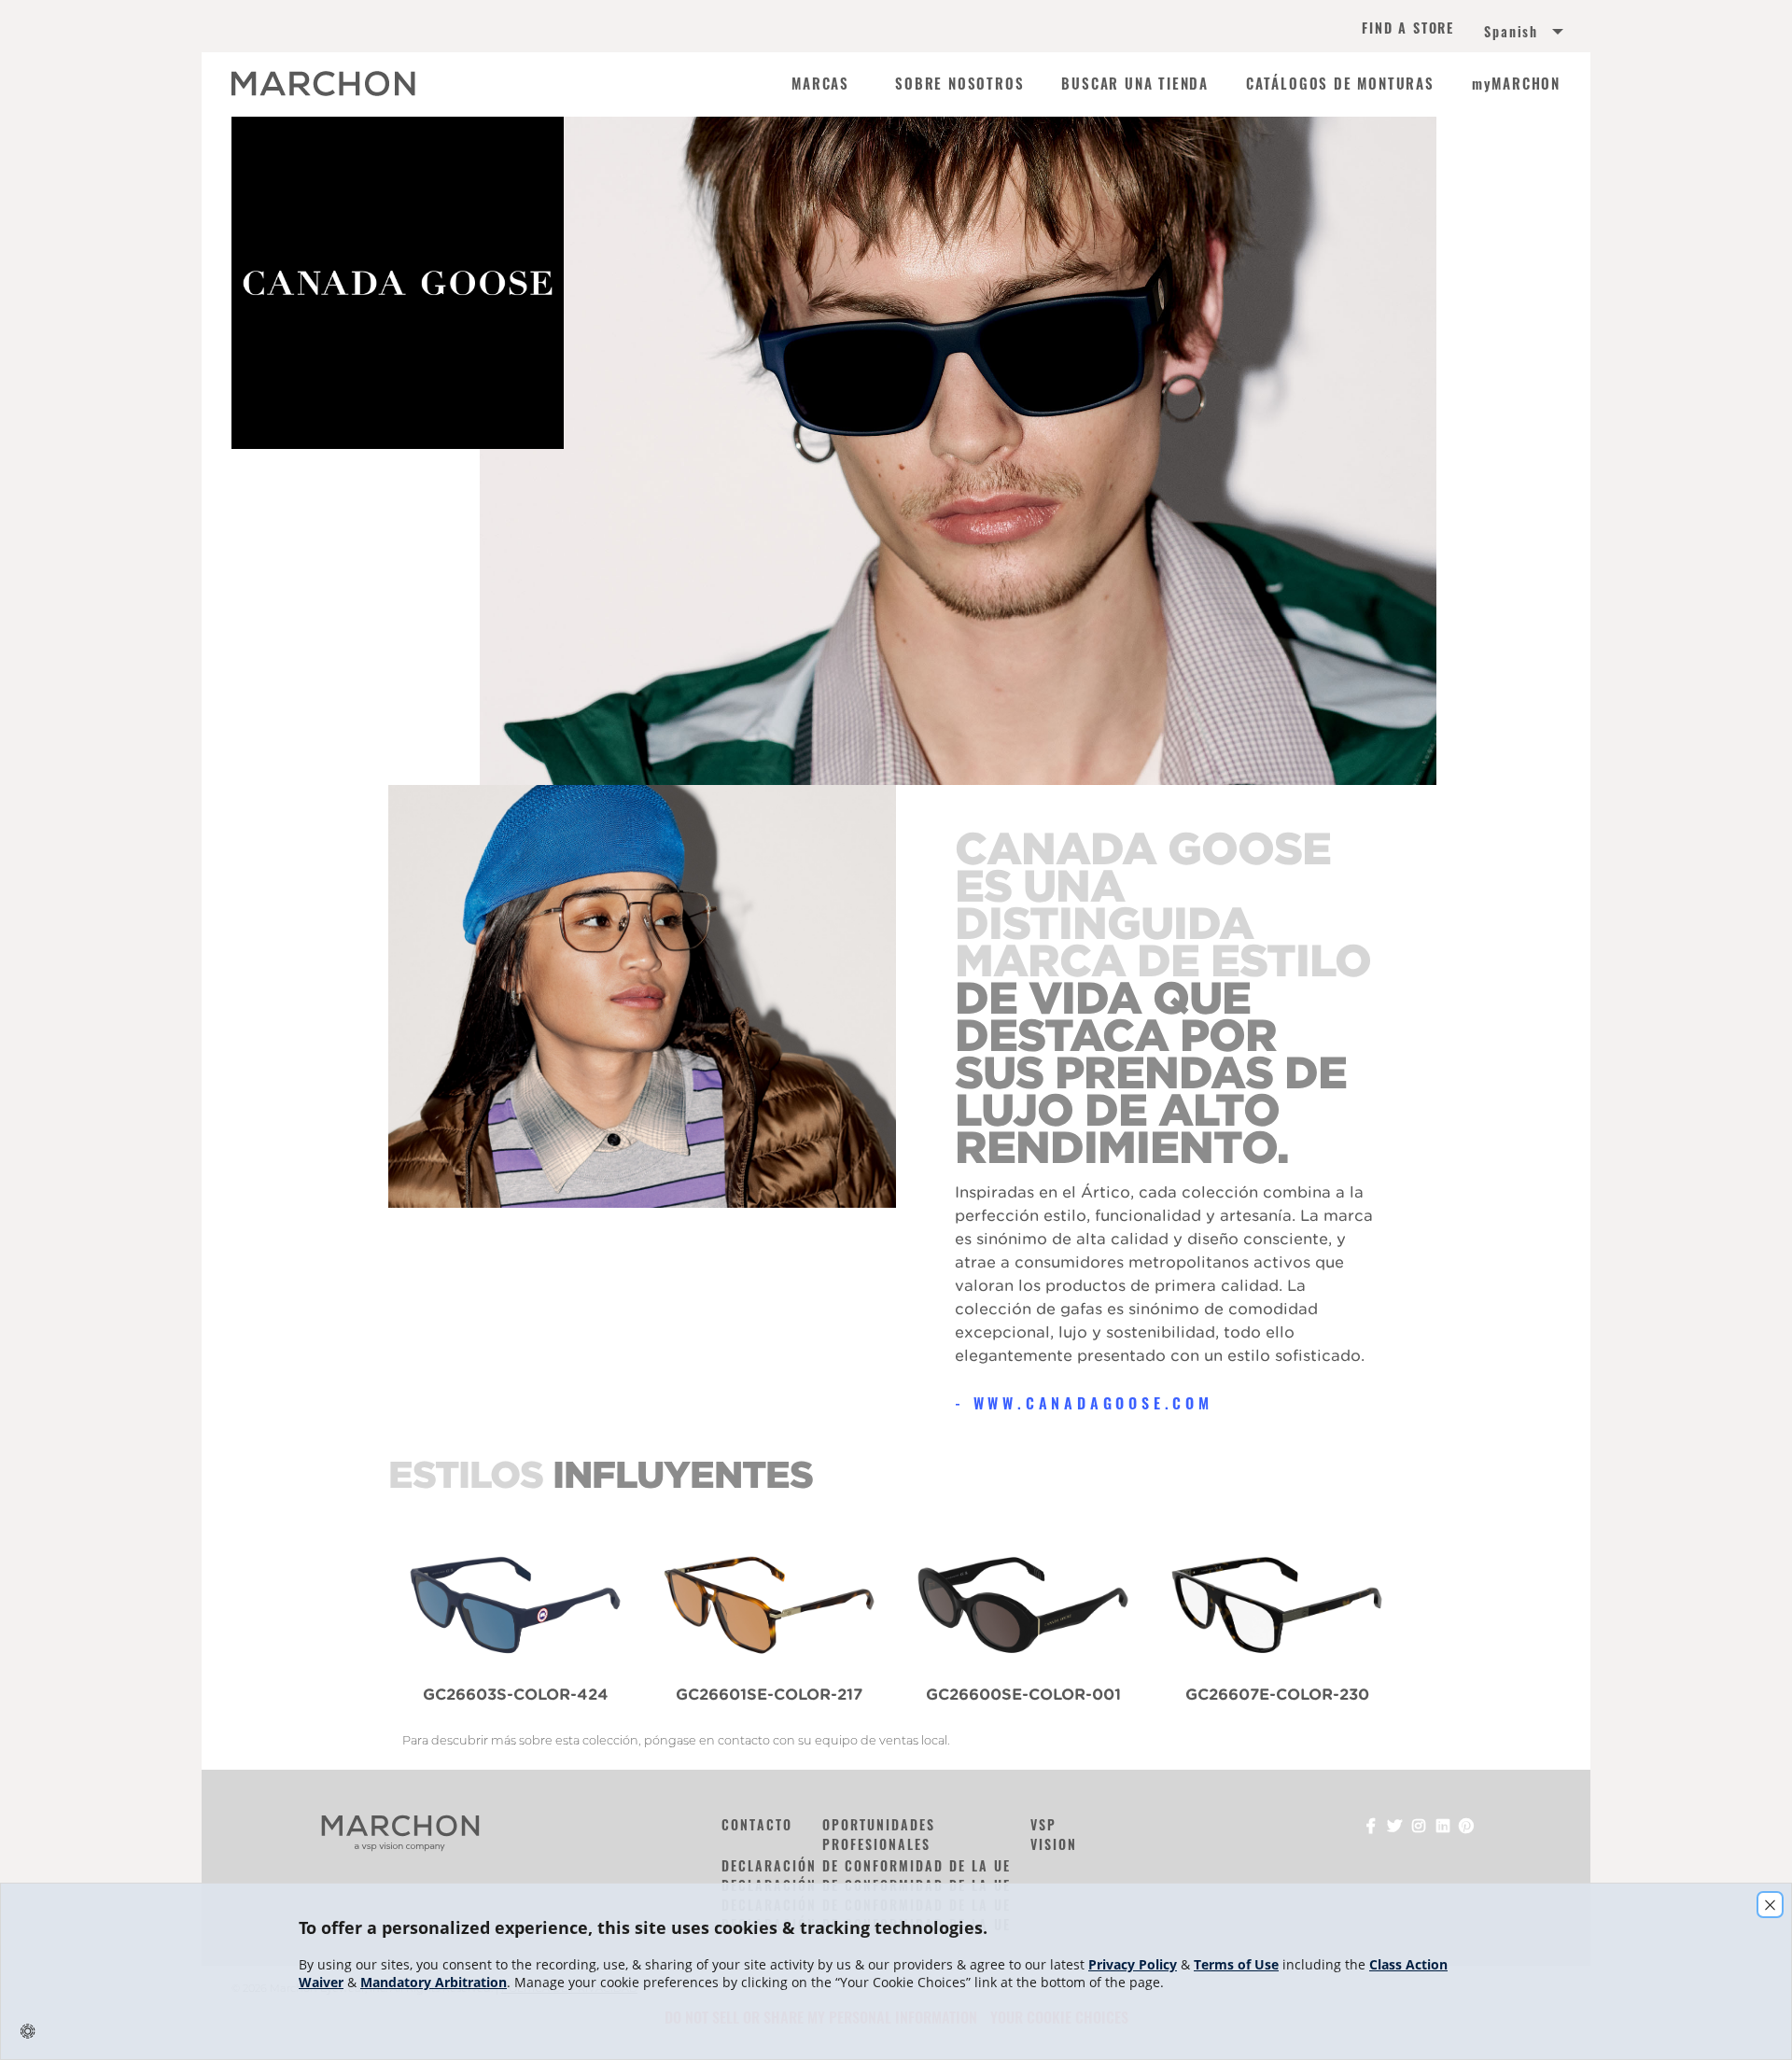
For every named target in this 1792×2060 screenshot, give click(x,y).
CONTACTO (757, 1824)
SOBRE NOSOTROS (959, 84)
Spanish (1511, 32)
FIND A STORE (1408, 29)
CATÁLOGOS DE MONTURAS (1340, 84)
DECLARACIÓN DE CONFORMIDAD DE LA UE (866, 1865)
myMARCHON (1516, 84)
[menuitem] (1505, 34)
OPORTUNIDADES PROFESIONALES (879, 1834)
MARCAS (820, 84)
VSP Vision (1054, 1834)
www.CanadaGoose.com (1093, 1403)
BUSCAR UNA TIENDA (1135, 84)
